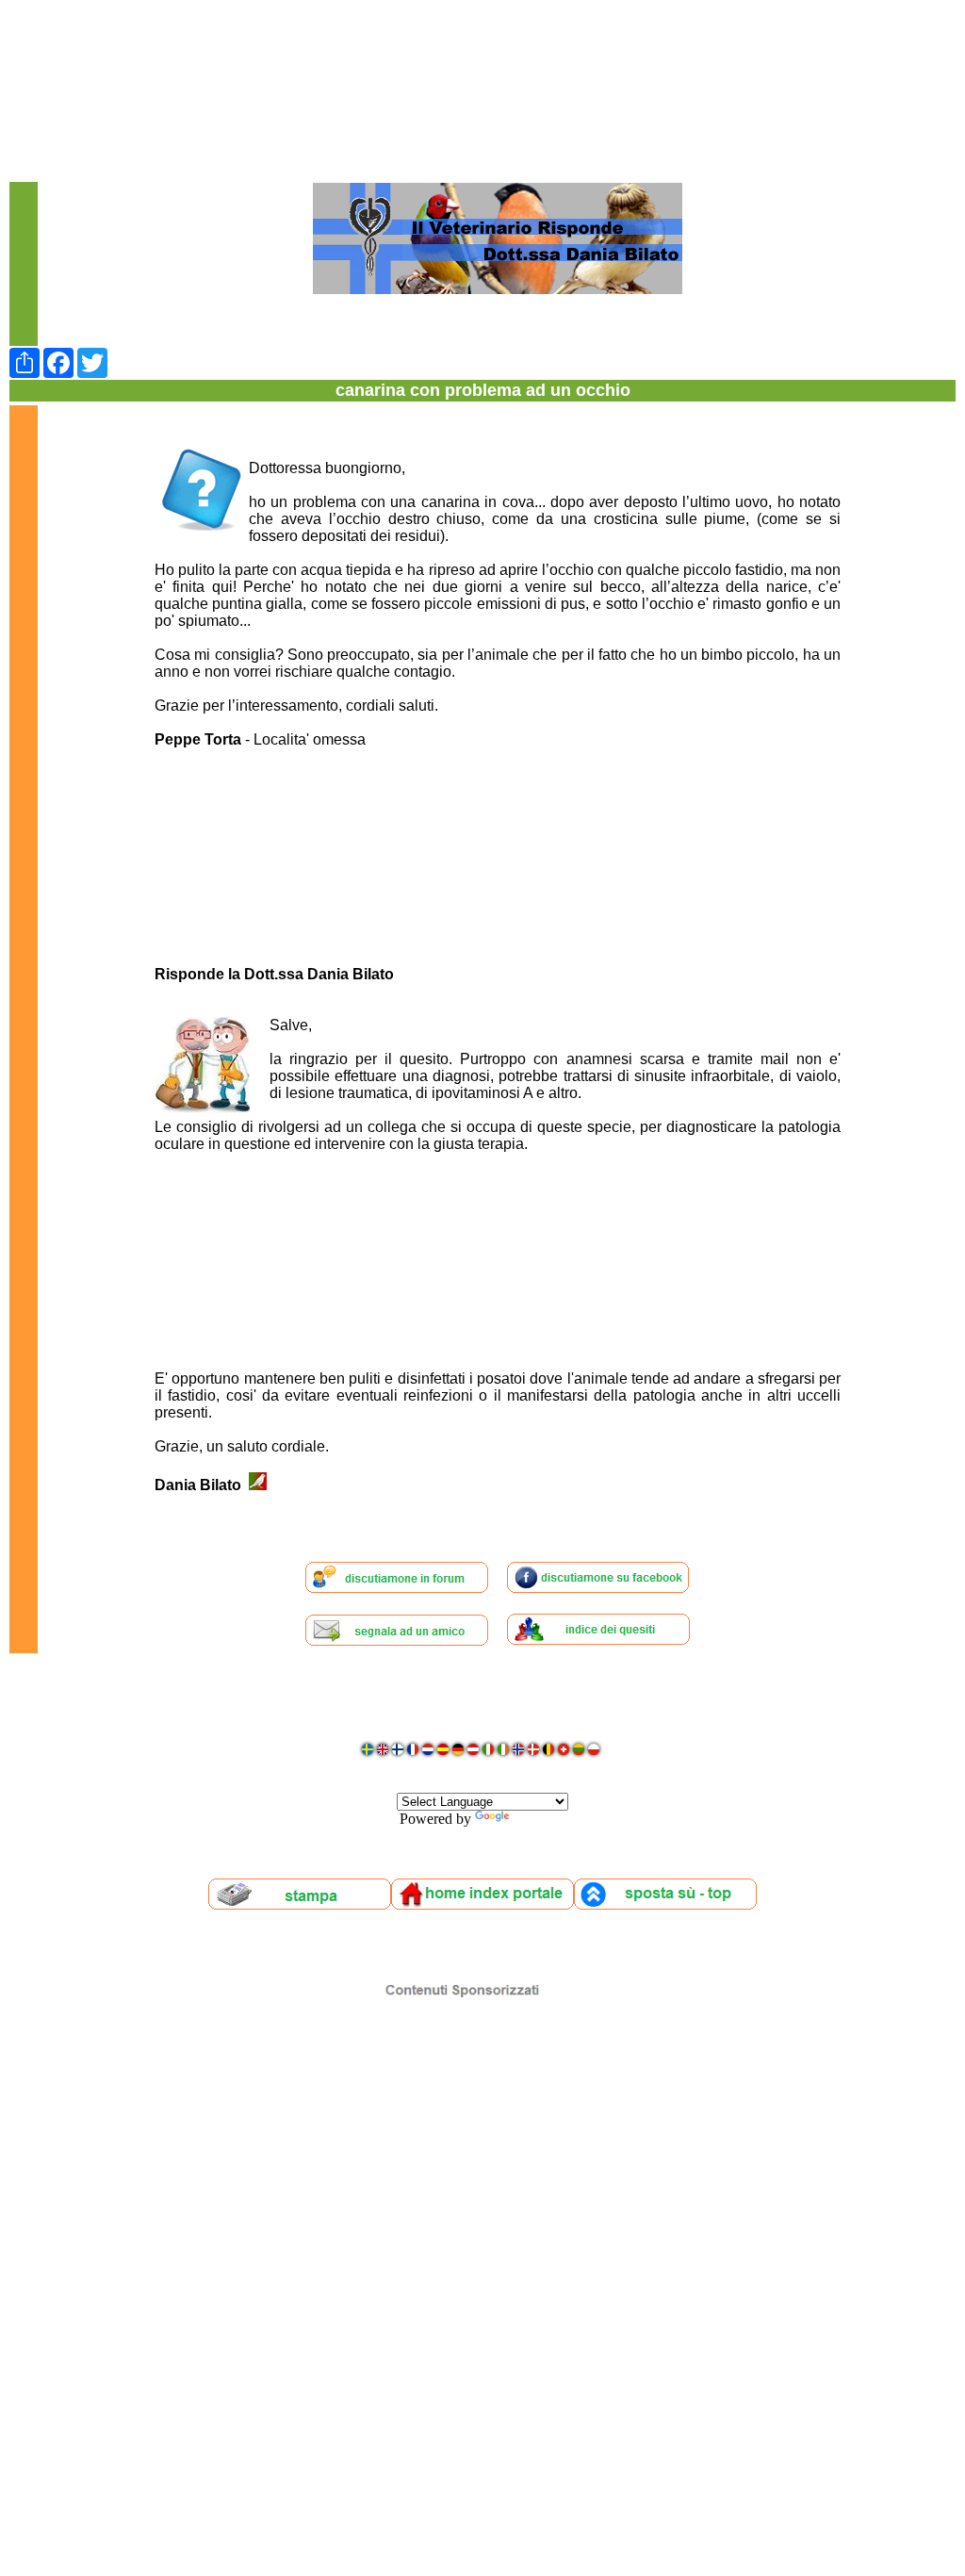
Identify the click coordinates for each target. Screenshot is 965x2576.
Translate (540, 1819)
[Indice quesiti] (598, 1641)
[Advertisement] (482, 53)
